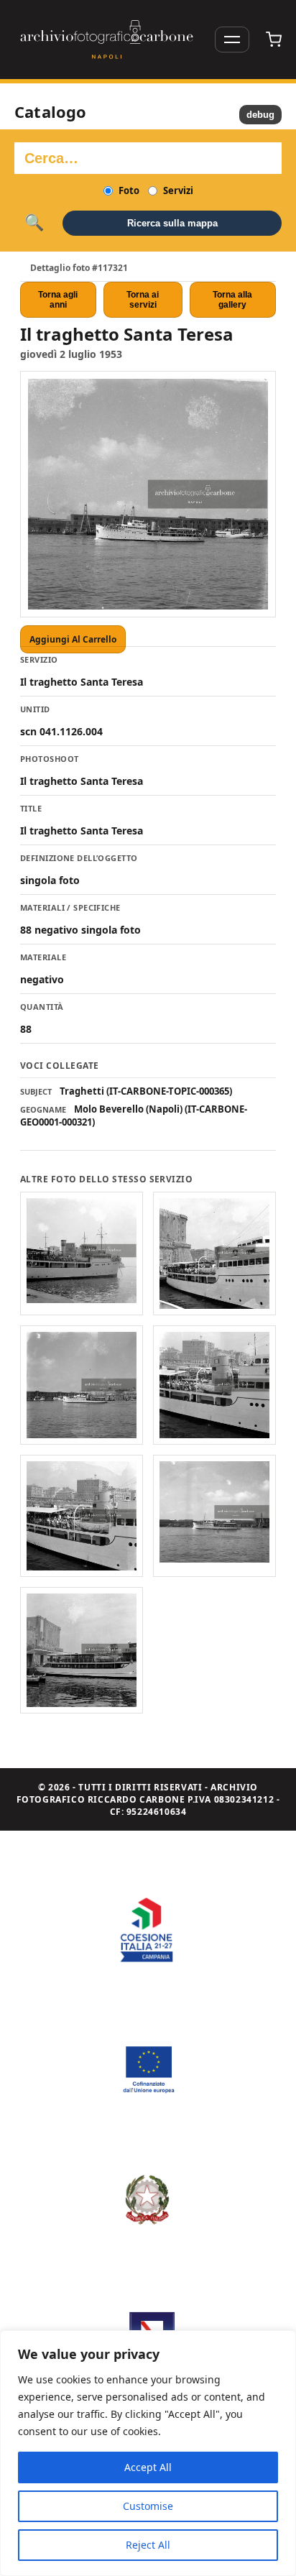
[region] (148, 2453)
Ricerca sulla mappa (172, 223)
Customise (148, 2506)
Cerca (34, 223)
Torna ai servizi (143, 300)
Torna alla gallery (232, 300)
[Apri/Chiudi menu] (232, 40)
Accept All (148, 2467)
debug (260, 115)
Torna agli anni (58, 300)
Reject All (148, 2545)
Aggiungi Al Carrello (73, 639)
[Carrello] (274, 40)
